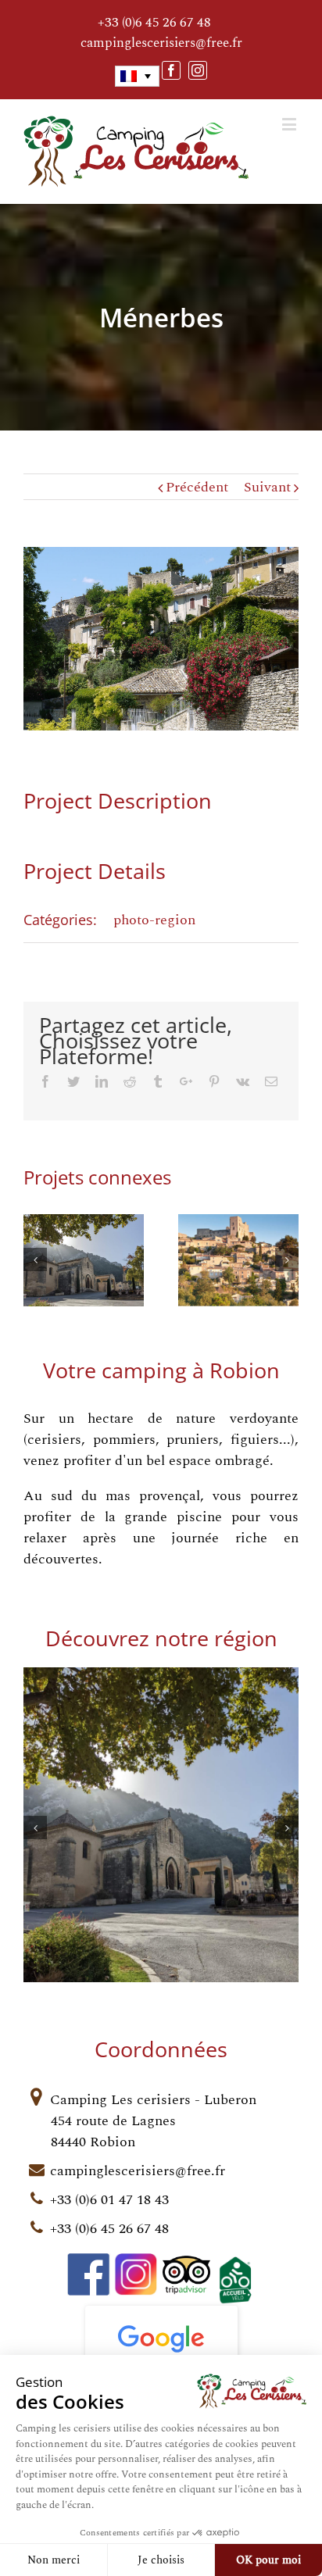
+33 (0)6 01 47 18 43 (109, 2200)
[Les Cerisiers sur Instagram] (136, 2264)
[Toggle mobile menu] (290, 124)
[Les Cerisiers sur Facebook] (89, 2264)
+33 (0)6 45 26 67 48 (154, 23)
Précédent (197, 487)
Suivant (267, 487)
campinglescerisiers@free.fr (161, 43)
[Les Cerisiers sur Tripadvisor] (188, 2264)
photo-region (154, 920)
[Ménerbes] (161, 639)
